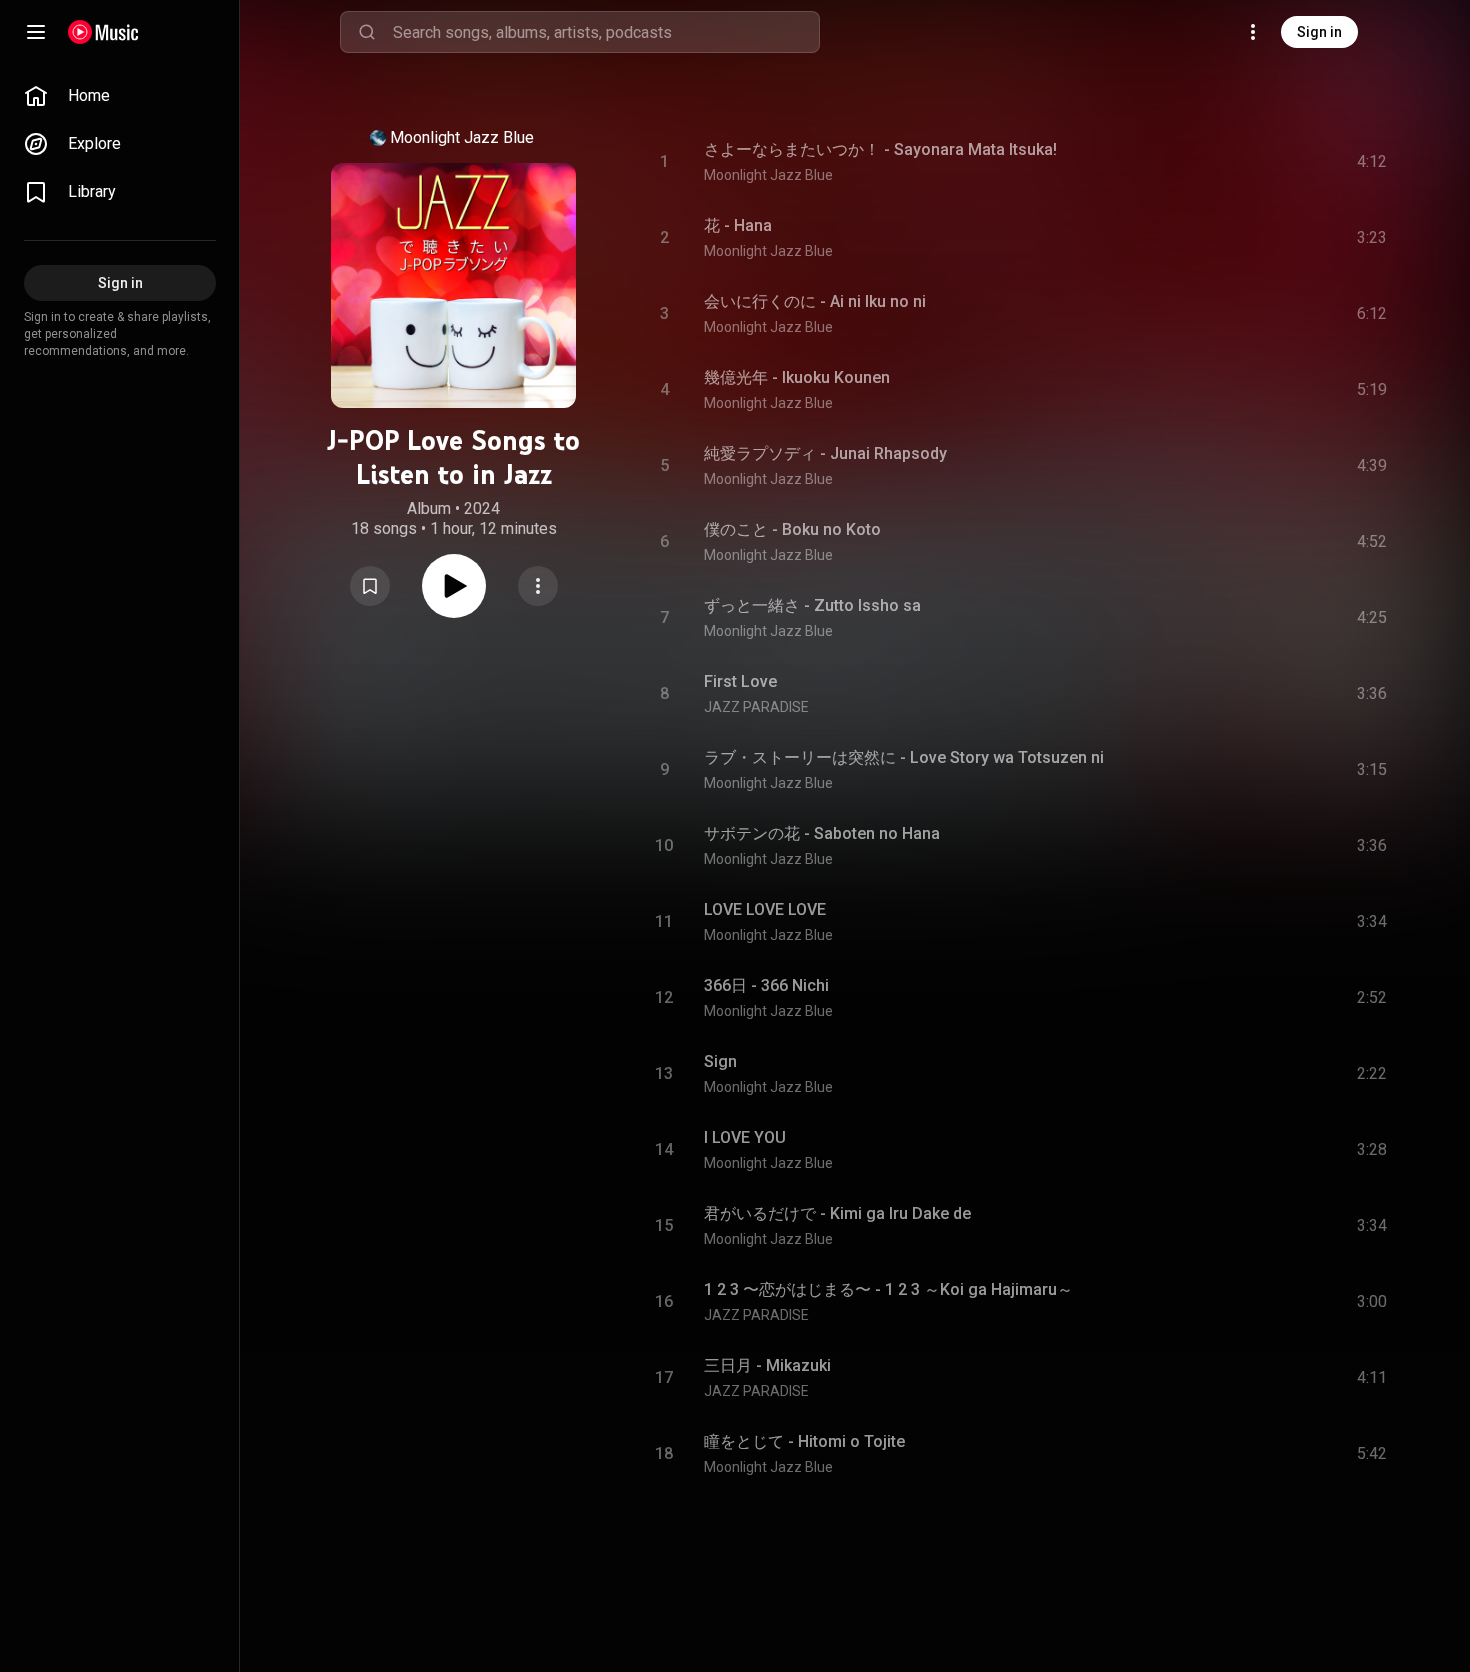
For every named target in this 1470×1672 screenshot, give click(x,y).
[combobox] (606, 32)
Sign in (1319, 32)
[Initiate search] (367, 32)
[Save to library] (370, 586)
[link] (120, 96)
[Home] (103, 32)
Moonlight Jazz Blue (462, 137)
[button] (370, 586)
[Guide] (36, 32)
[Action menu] (538, 586)
